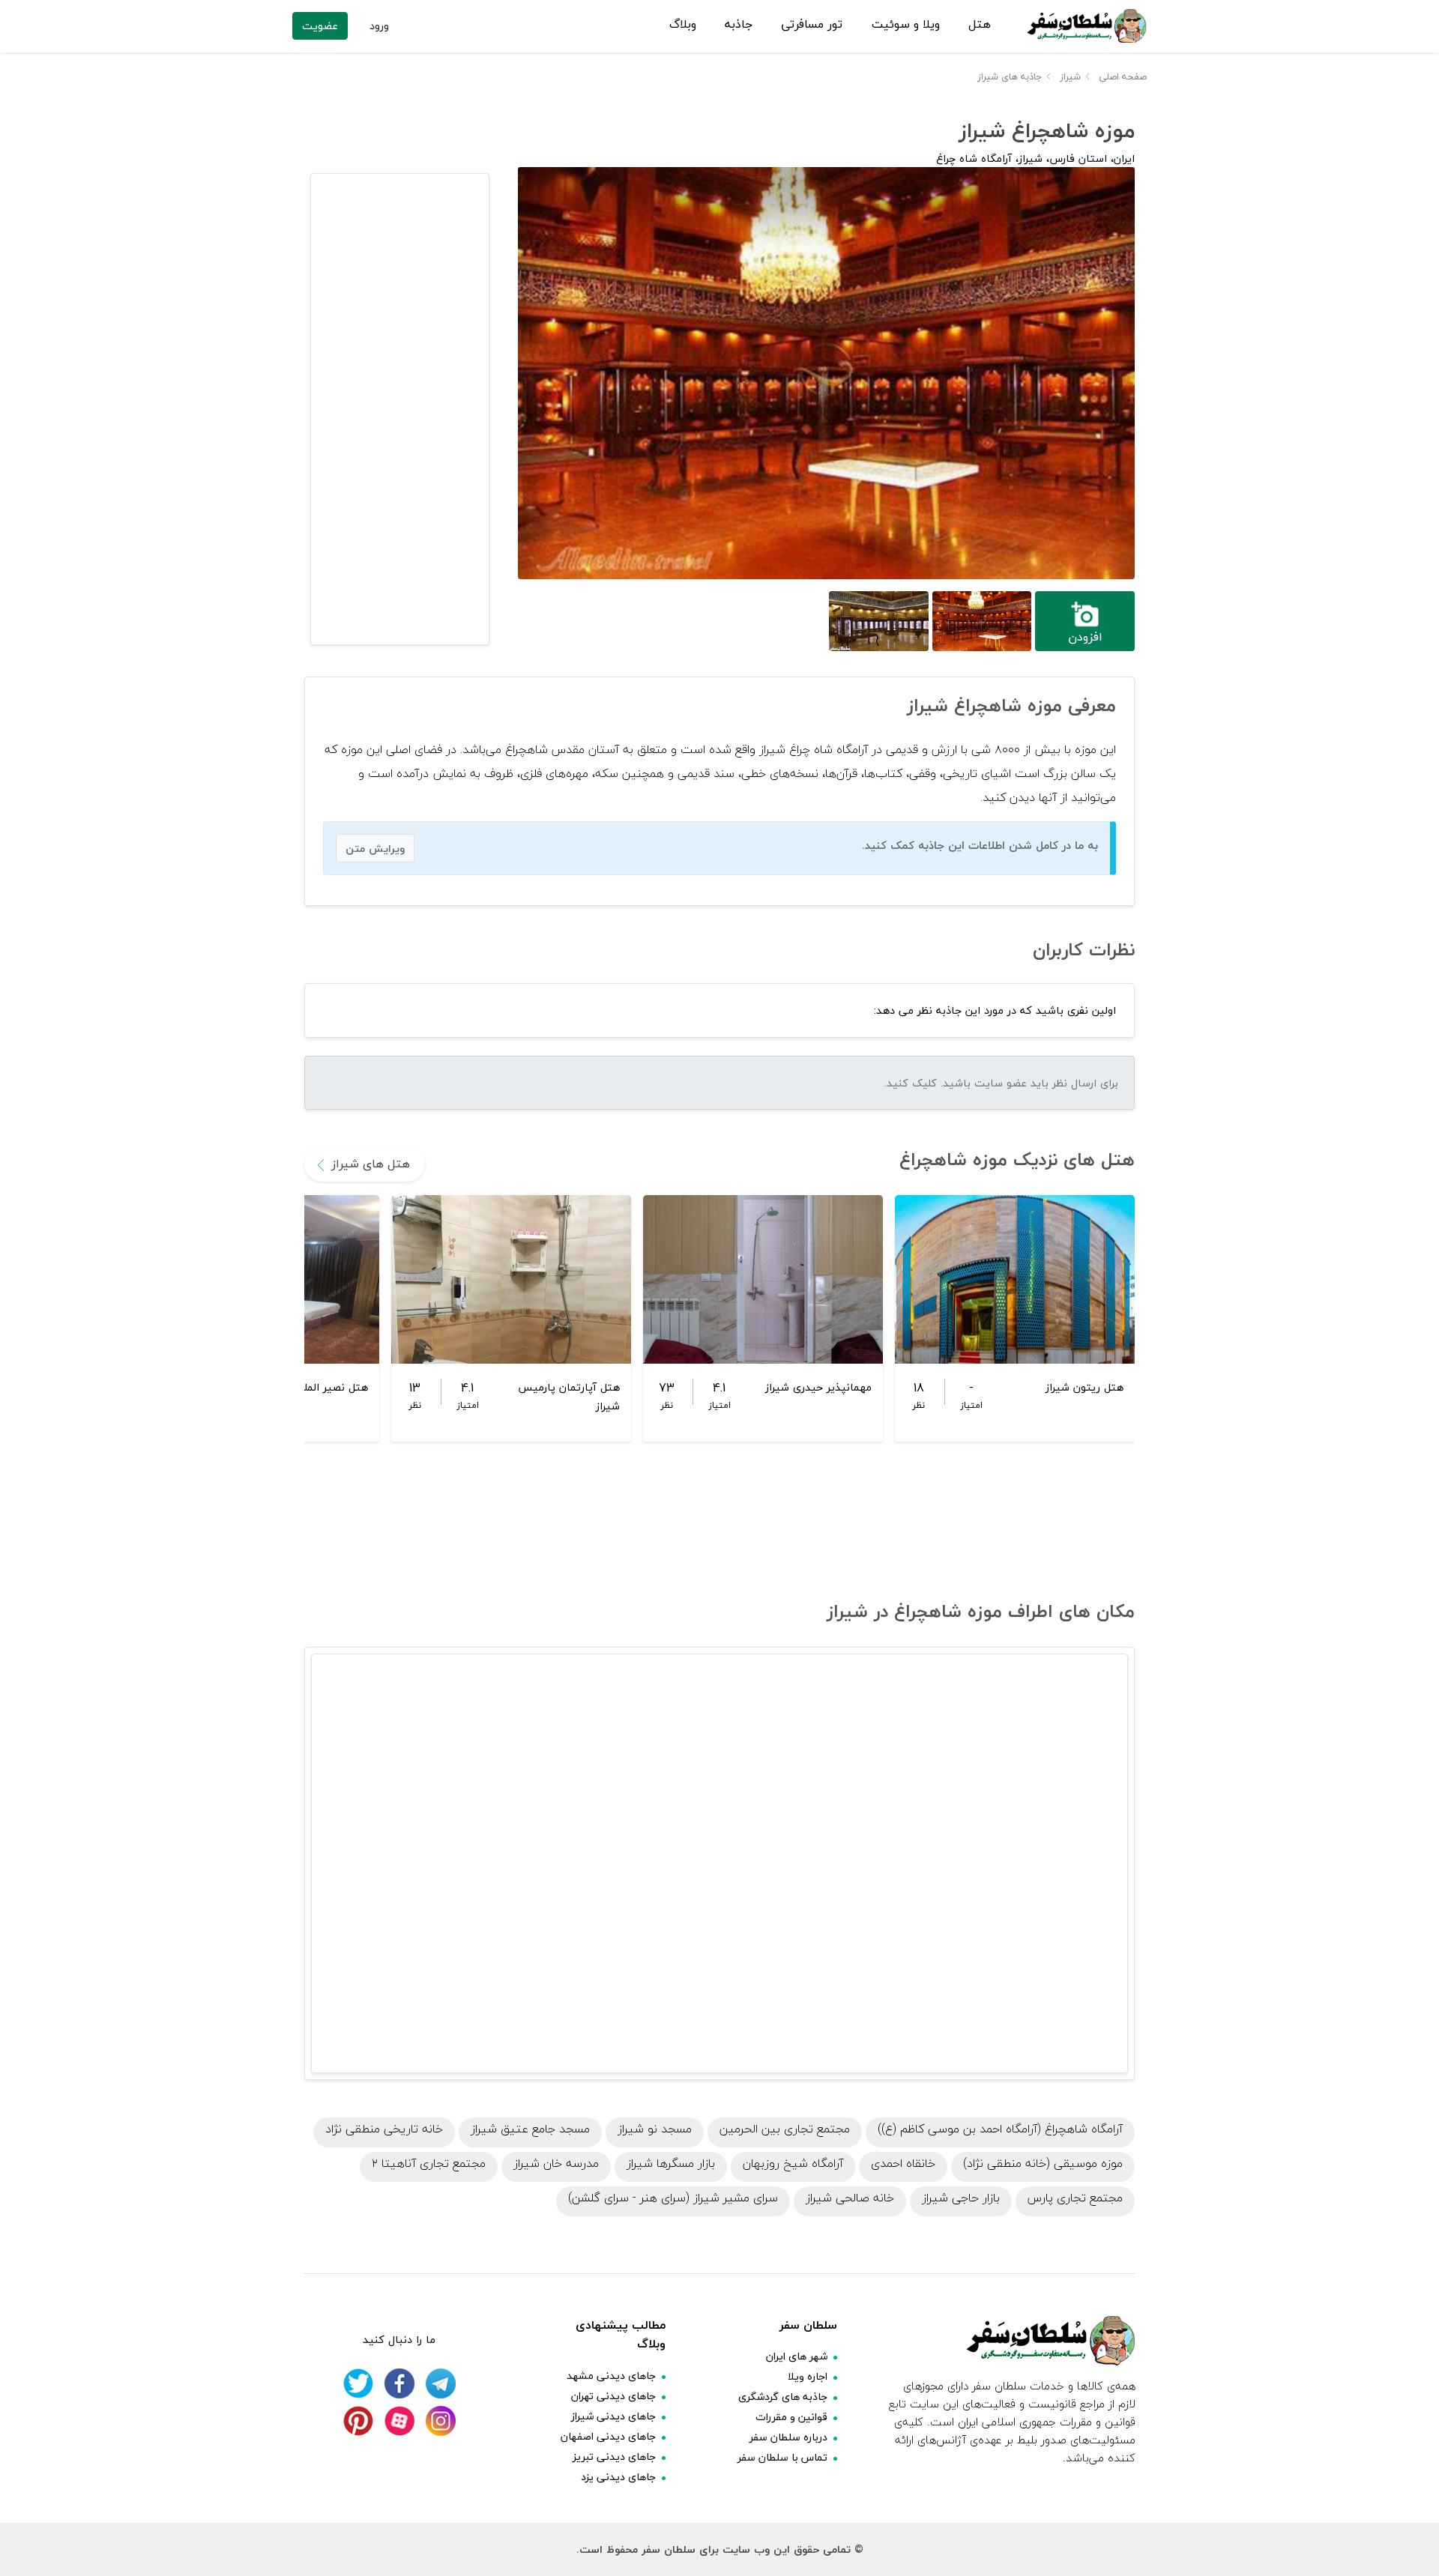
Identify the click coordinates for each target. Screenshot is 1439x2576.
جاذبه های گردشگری (783, 2397)
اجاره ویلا (808, 2376)
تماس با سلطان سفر (782, 2457)
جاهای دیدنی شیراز (613, 2416)
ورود (379, 26)
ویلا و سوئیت (906, 25)
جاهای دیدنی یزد (618, 2477)
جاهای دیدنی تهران (613, 2396)
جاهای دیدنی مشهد (611, 2376)
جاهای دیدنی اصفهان (608, 2436)
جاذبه (739, 25)
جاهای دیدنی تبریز (614, 2456)
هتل (980, 25)
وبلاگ (683, 25)
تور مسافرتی (812, 25)
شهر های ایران (797, 2356)
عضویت (320, 26)
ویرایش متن (375, 849)
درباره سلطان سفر (788, 2437)
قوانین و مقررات (791, 2417)
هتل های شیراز (371, 1164)
